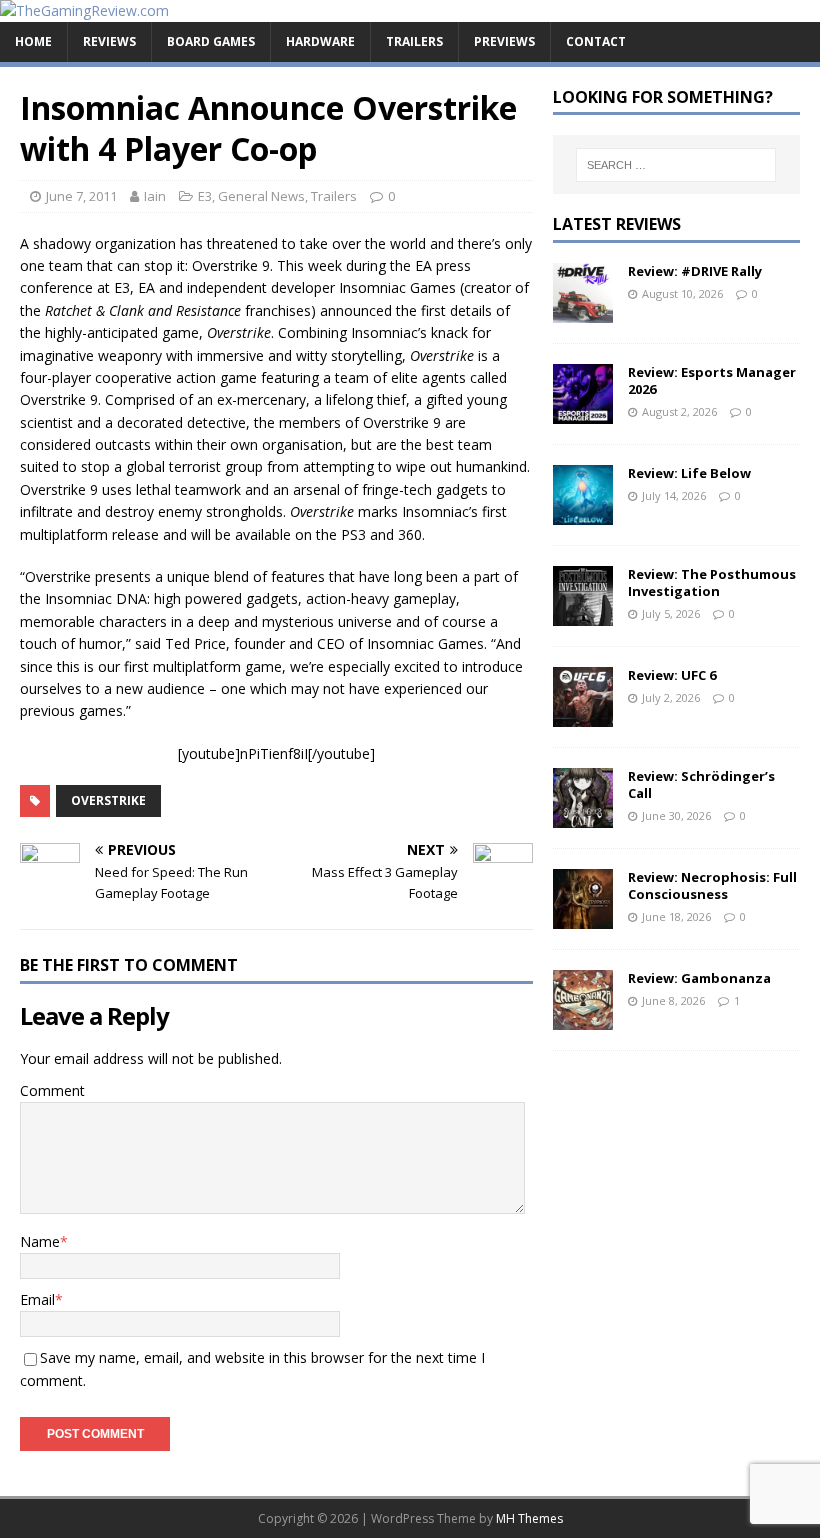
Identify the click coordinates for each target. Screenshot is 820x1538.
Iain (155, 196)
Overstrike (108, 800)
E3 (205, 196)
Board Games (211, 41)
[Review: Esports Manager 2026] (583, 411)
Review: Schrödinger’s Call (701, 784)
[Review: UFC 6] (583, 714)
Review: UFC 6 (672, 675)
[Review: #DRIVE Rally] (583, 310)
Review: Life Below (689, 473)
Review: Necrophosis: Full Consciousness (712, 885)
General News (261, 196)
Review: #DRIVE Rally (695, 271)
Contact (596, 41)
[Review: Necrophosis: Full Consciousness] (583, 916)
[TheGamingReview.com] (84, 10)
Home (33, 41)
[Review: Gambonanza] (583, 1017)
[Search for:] (676, 165)
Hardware (320, 41)
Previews (504, 41)
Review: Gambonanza (699, 978)
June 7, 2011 (81, 196)
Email (37, 1299)
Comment (52, 1090)
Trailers (414, 41)
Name (40, 1241)
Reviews (109, 41)
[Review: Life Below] (583, 512)
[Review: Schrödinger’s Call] (583, 815)
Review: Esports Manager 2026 (712, 380)
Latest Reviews (617, 224)
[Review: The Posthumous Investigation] (583, 613)
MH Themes (529, 1518)
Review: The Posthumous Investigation (712, 582)
